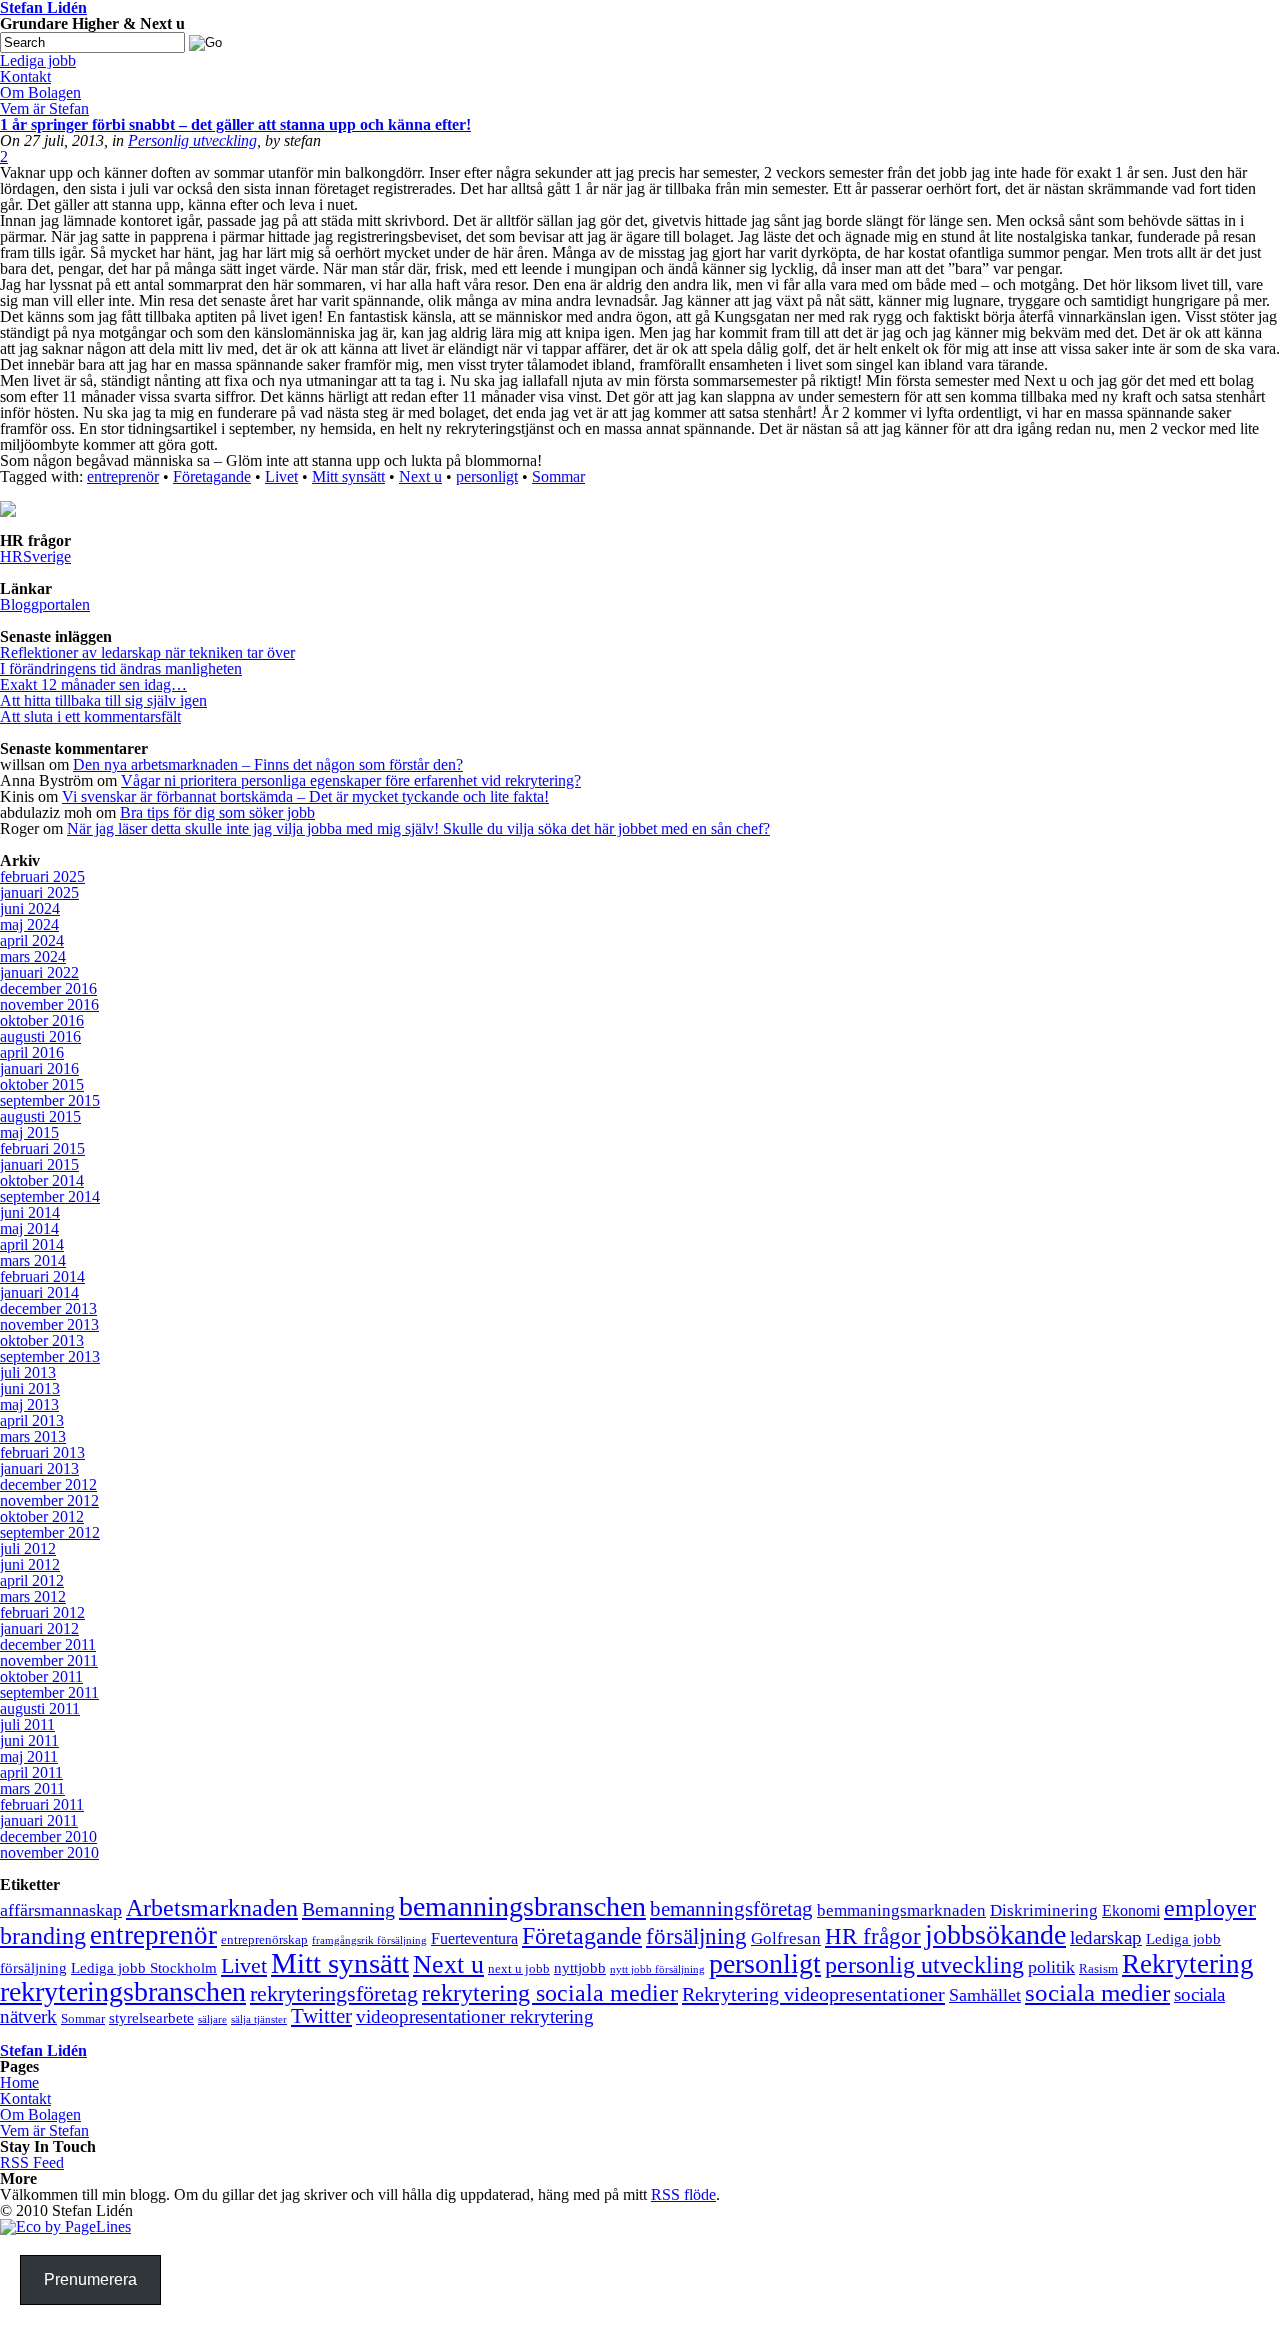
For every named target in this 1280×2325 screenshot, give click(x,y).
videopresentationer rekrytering (475, 2016)
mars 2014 (33, 1260)
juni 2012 (30, 1564)
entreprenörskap (264, 1939)
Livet (281, 476)
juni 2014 (30, 1212)
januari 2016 (39, 1068)
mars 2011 (32, 1788)
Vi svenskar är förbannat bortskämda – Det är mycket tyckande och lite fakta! (305, 796)
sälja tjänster (259, 2019)
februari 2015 (42, 1148)
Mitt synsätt (348, 476)
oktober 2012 (42, 1516)
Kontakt (25, 2098)
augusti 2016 (40, 1036)
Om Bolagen (40, 2114)
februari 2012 (42, 1612)
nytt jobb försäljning (657, 1969)
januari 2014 (39, 1292)
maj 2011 (29, 1756)
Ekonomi (1131, 1910)
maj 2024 (29, 924)
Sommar (558, 476)
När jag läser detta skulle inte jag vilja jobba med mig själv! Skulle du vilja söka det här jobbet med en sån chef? (418, 828)
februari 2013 (42, 1452)
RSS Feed (32, 2162)
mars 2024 (33, 956)
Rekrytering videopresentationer (813, 1994)
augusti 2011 (40, 1708)
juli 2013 (28, 1372)
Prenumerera (90, 2279)
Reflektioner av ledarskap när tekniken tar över (147, 652)
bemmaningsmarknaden (901, 1910)
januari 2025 (39, 892)
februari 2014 (42, 1276)
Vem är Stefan (44, 2130)
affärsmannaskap (61, 1910)
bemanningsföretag (731, 1909)
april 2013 (32, 1420)
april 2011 (31, 1772)
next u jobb (519, 1968)
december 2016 (48, 988)
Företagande (212, 476)
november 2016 (49, 1004)
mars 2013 (33, 1436)
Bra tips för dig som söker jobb (217, 812)
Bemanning (348, 1909)
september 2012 (50, 1532)
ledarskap (1106, 1937)
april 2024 (32, 940)
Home (19, 2082)
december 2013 (48, 1308)
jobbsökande (995, 1934)
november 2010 (49, 1852)
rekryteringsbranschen (123, 1991)
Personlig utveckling (192, 140)
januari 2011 (39, 1820)
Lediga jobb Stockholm (144, 1968)
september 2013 (50, 1356)
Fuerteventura (474, 1938)
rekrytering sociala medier (550, 1993)
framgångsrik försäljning (369, 1940)
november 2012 (49, 1500)
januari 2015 (39, 1164)
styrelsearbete (151, 2018)
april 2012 (32, 1580)
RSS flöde (683, 2194)
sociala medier (1097, 1992)
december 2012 (48, 1484)
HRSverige (35, 556)
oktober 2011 (41, 1676)
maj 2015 (29, 1132)
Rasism (1098, 1968)
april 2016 (32, 1052)
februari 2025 (42, 876)
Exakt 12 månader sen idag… (93, 684)
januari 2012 (39, 1628)
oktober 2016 (42, 1020)
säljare (212, 2019)
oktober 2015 (42, 1084)
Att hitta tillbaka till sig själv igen (103, 700)
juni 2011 (29, 1740)
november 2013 (49, 1324)
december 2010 (48, 1836)
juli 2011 (27, 1724)
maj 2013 (29, 1404)
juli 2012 (28, 1548)
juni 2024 (30, 908)
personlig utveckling (924, 1964)
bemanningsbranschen (522, 1906)
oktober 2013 (42, 1340)
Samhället (985, 1995)
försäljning (696, 1936)
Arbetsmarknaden (212, 1908)
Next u (420, 476)
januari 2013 (39, 1468)
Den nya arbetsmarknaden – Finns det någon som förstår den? (268, 764)
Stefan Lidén (43, 2050)
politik (1051, 1967)
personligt (487, 476)
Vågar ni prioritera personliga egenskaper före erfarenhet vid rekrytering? (351, 780)
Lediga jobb (38, 60)
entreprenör (123, 476)
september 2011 (49, 1692)
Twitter (321, 2016)
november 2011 (49, 1660)
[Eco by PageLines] (65, 2226)
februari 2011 (42, 1804)
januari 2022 (39, 972)
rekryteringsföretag (334, 1993)
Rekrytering (1188, 1964)
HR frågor (873, 1936)
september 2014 (50, 1196)
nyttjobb (580, 1968)
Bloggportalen (45, 604)
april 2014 (32, 1244)
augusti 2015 (40, 1116)
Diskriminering (1044, 1910)
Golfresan (786, 1938)
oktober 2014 (42, 1180)
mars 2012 (33, 1596)
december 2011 (48, 1644)
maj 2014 (29, 1228)
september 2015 (50, 1100)
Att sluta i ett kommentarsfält (90, 716)
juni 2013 (30, 1388)
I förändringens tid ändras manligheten (121, 668)
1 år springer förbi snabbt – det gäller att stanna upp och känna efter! (235, 124)
